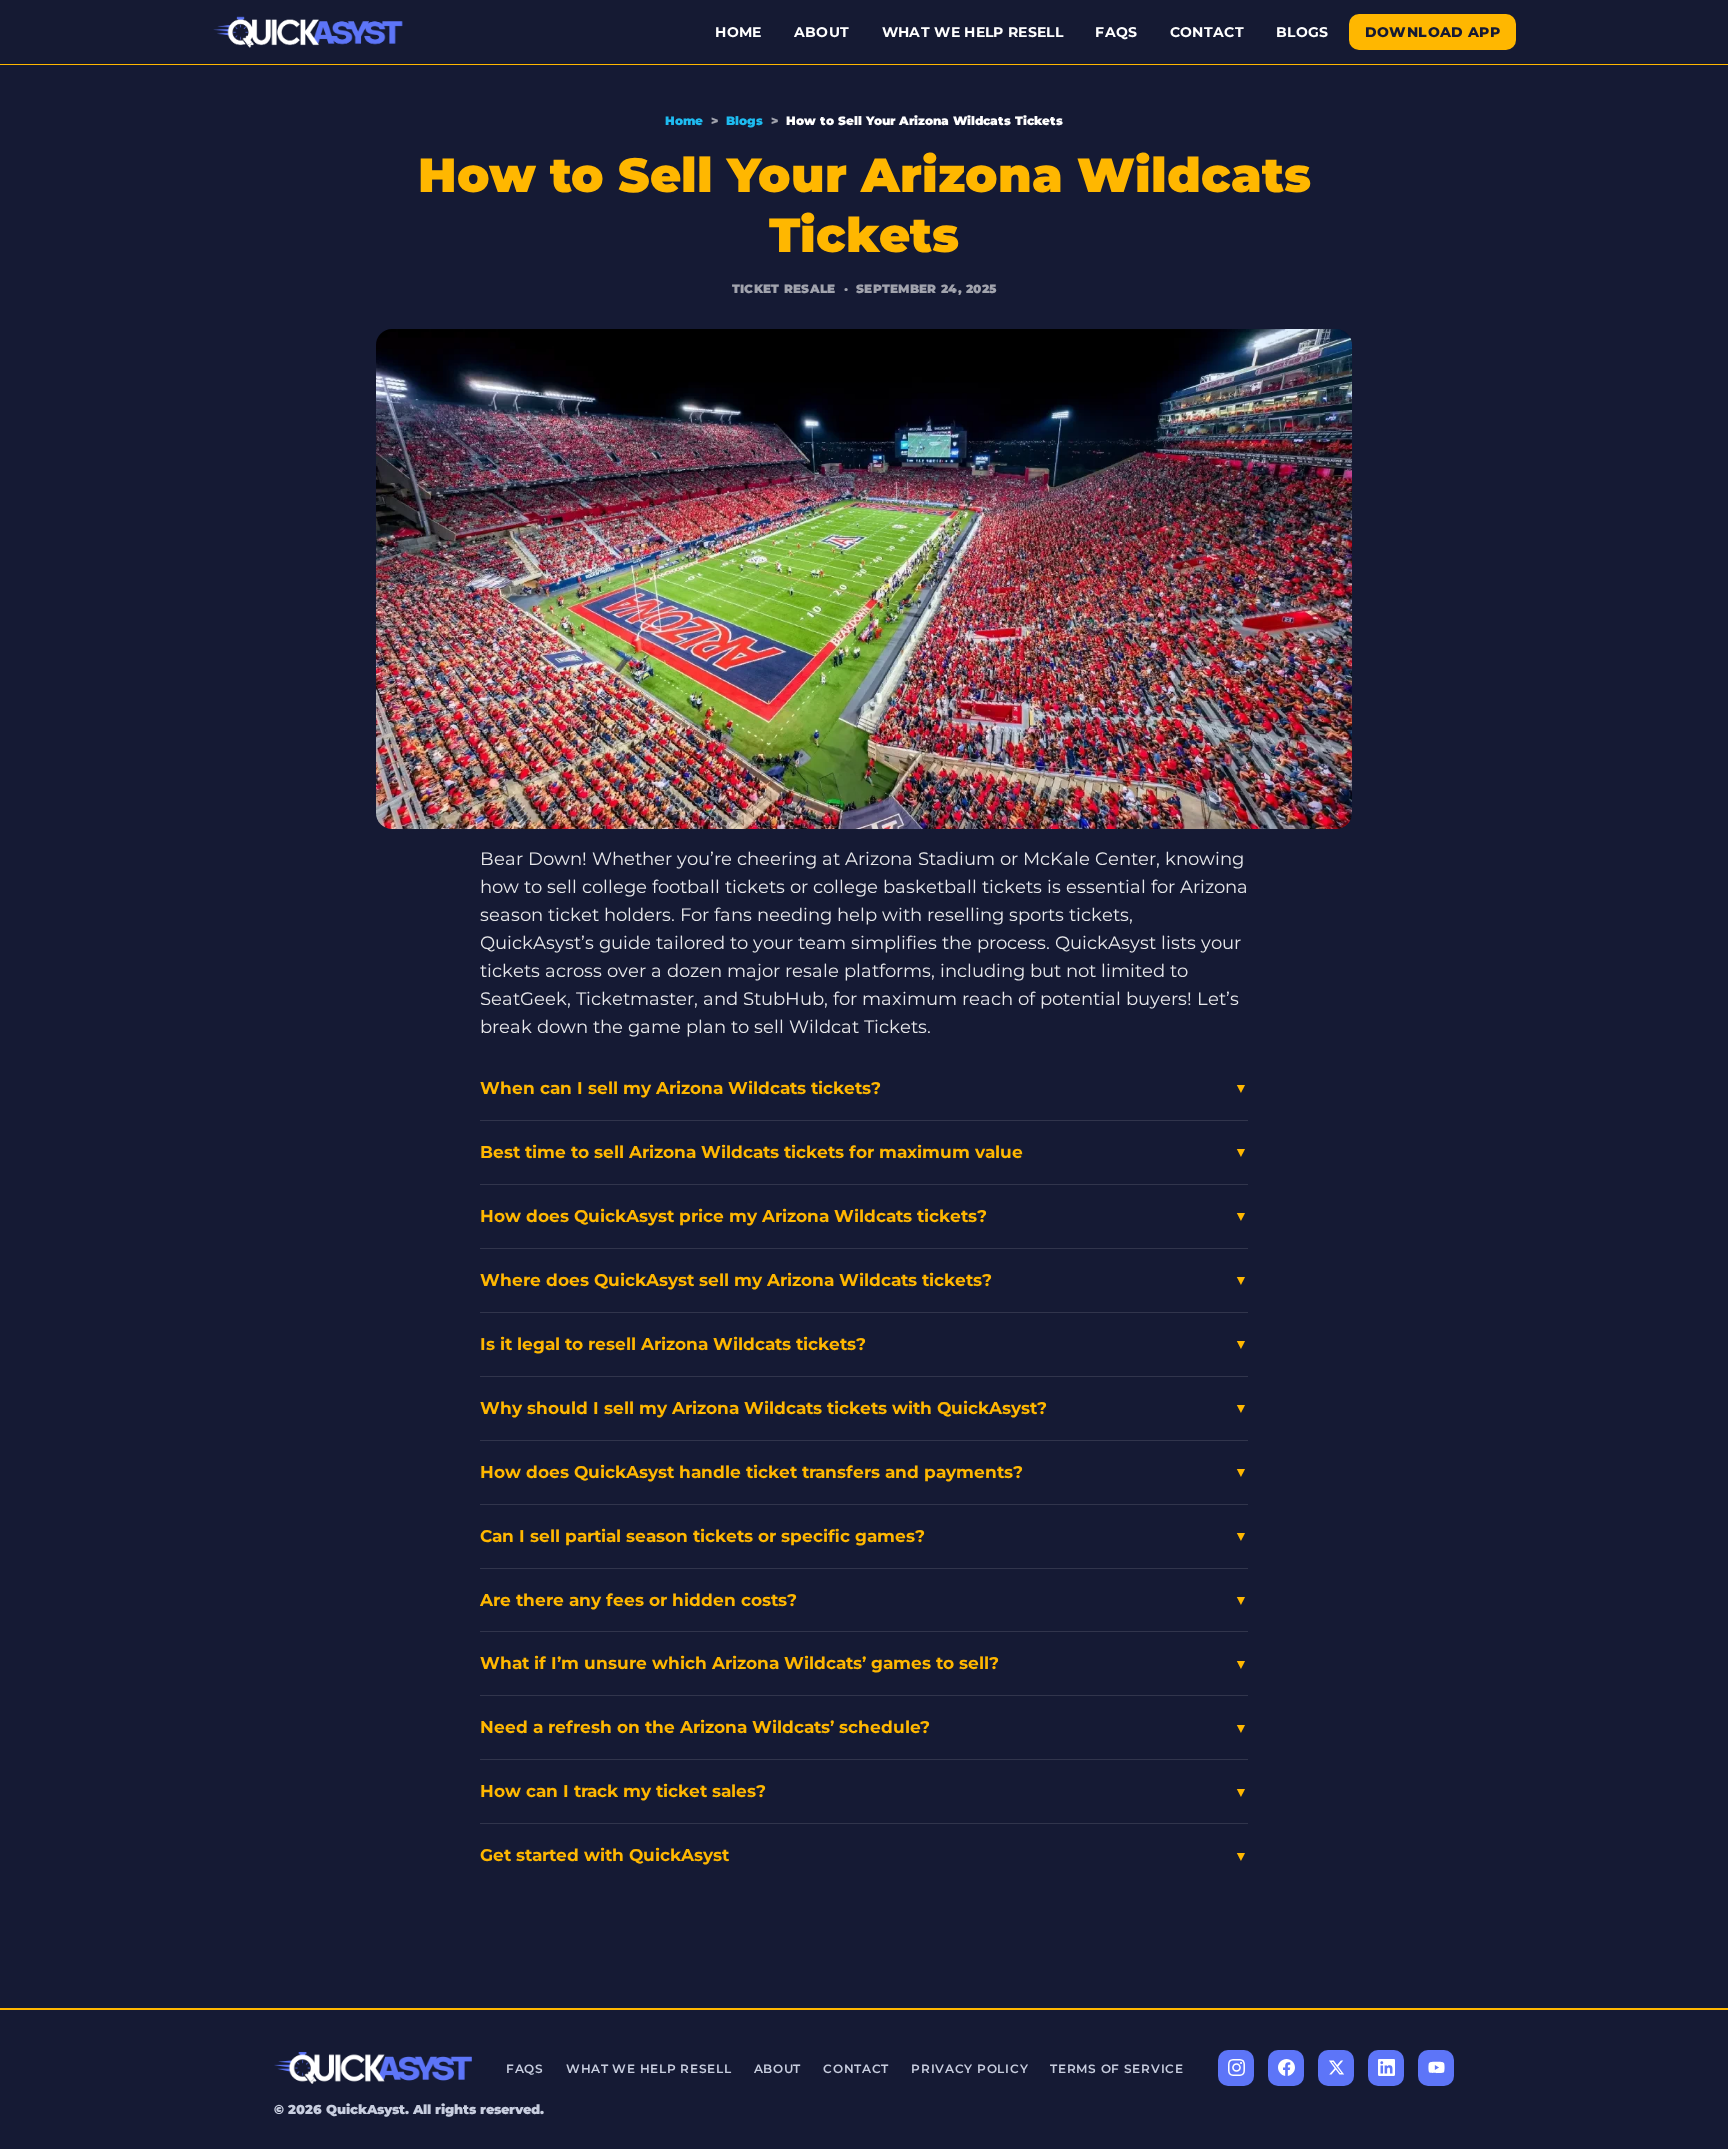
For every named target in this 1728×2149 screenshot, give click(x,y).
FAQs (1116, 32)
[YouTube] (1436, 2068)
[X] (1336, 2068)
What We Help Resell (973, 32)
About (822, 32)
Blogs (1302, 32)
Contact (1207, 32)
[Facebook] (1286, 2068)
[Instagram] (1236, 2068)
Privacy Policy (969, 2068)
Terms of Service (1117, 2068)
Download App (1432, 32)
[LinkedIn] (1386, 2068)
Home (738, 32)
